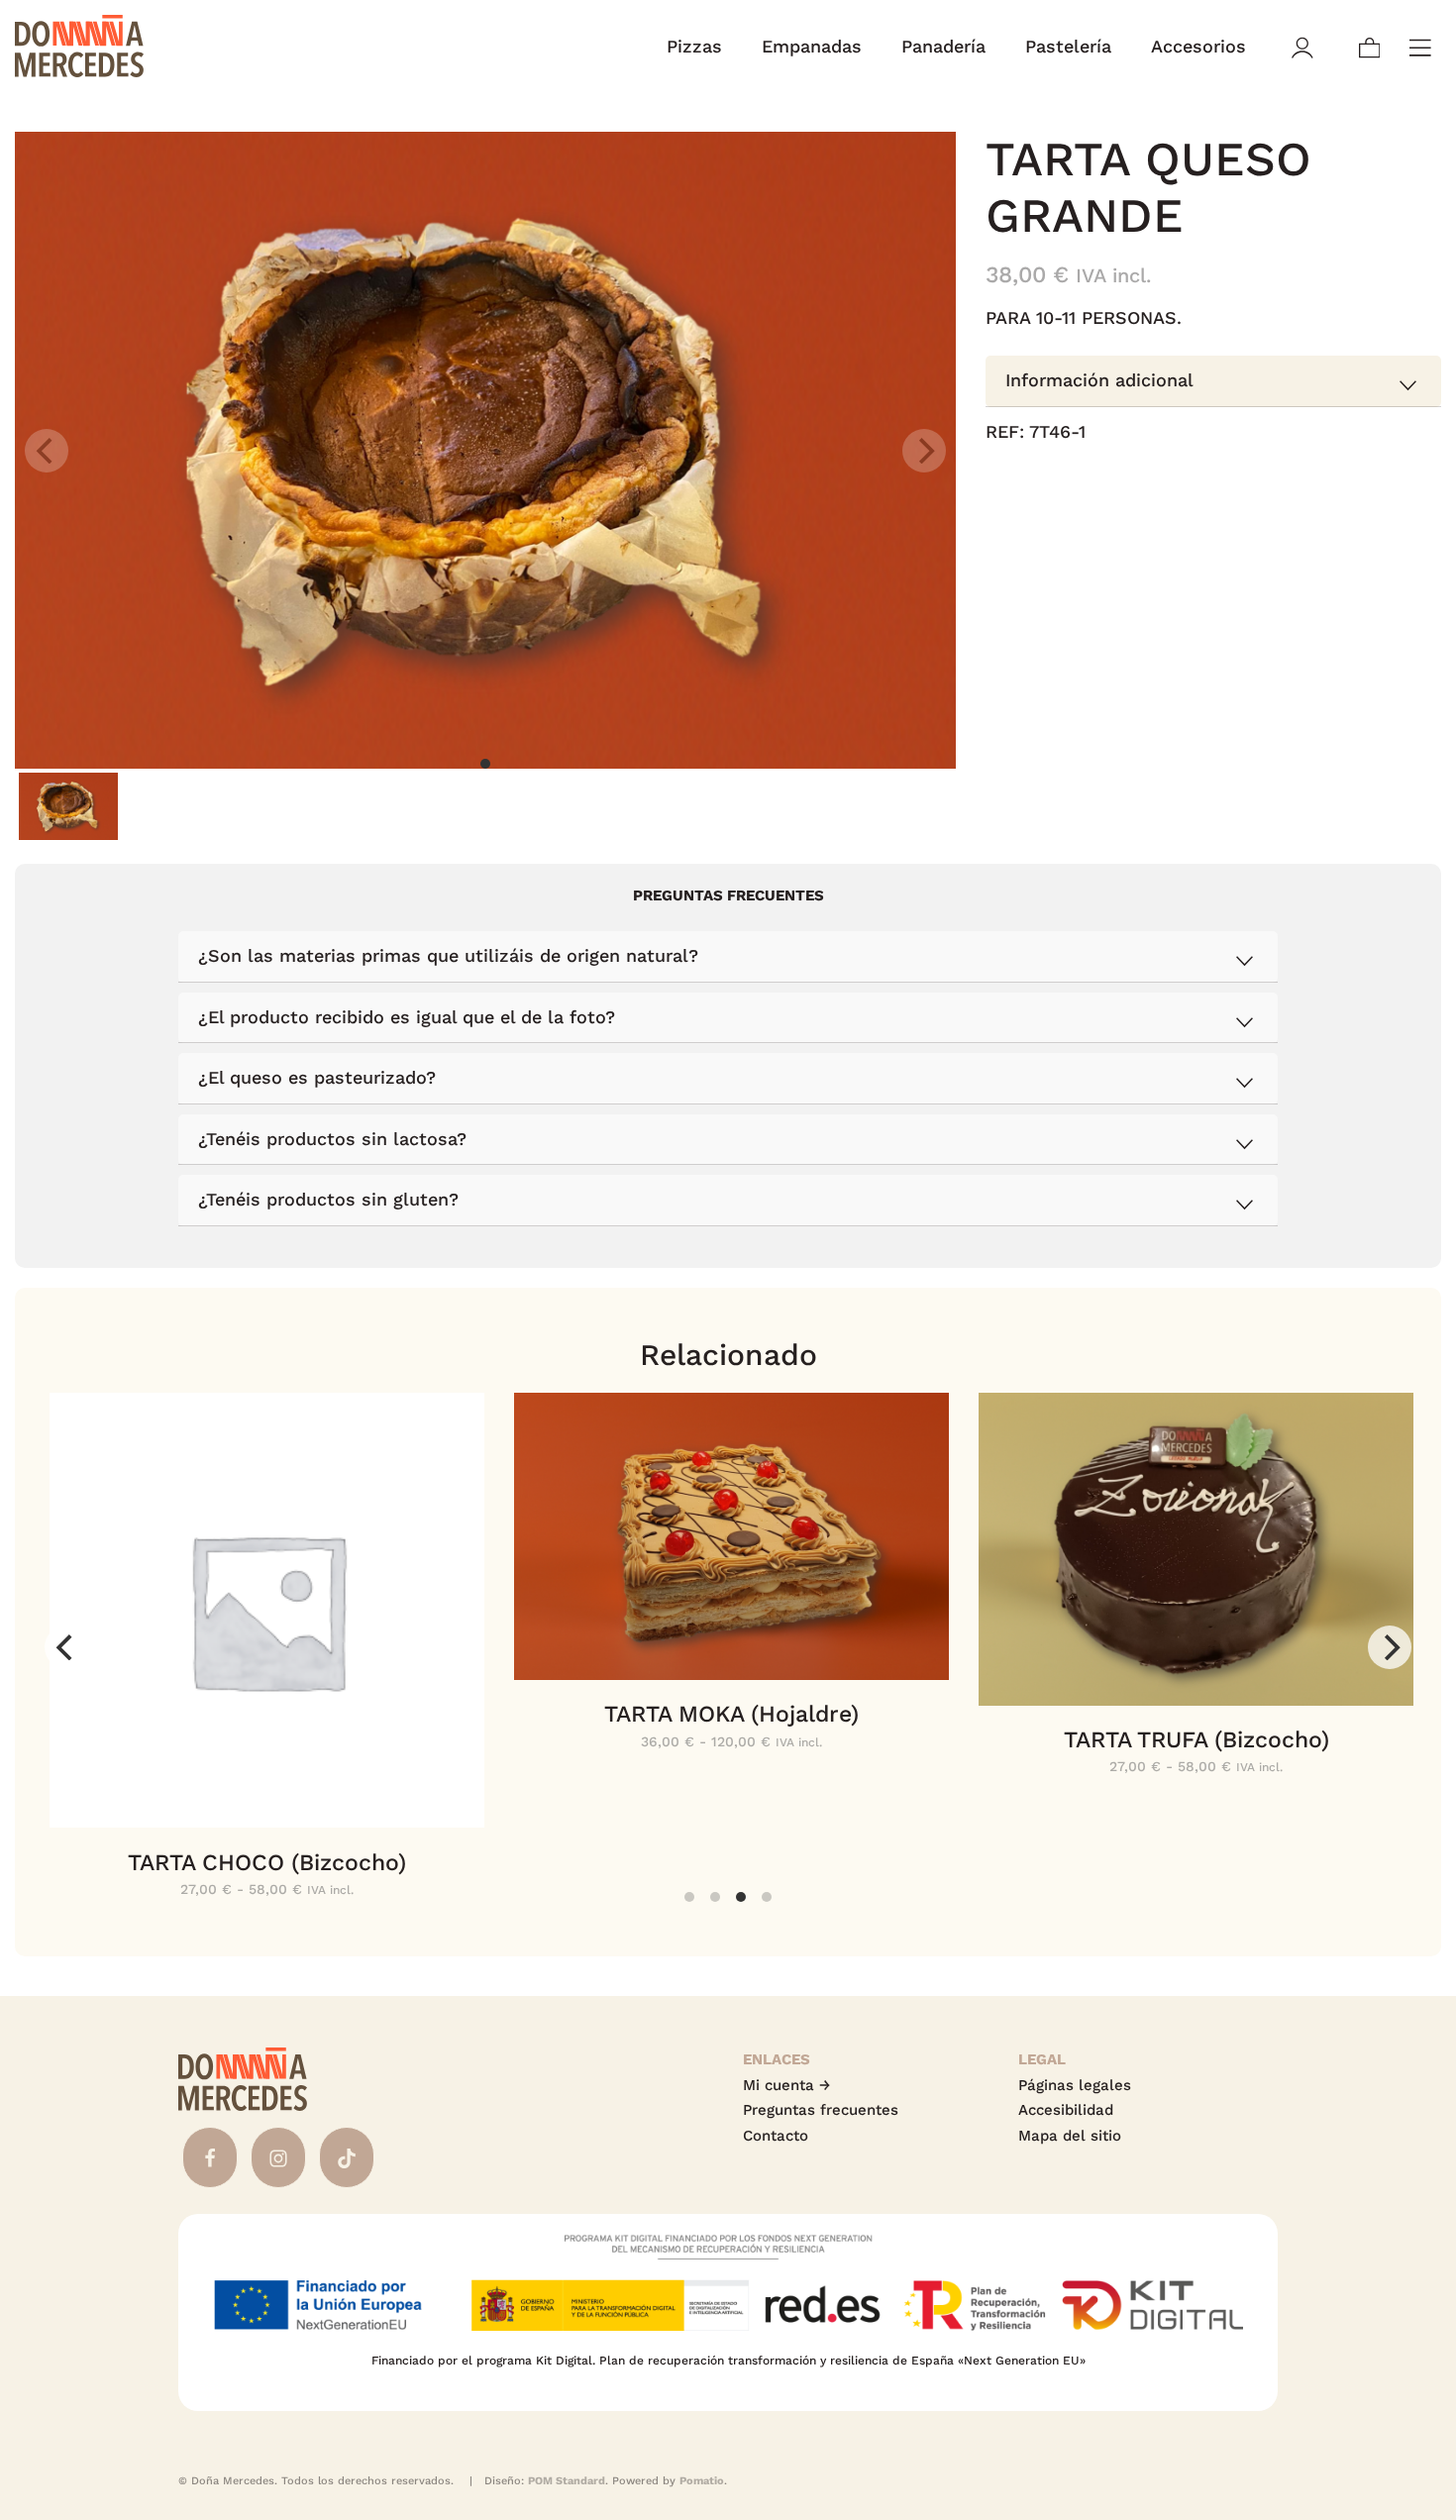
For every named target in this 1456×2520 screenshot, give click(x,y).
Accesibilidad (1066, 2110)
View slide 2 (715, 1897)
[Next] (1390, 1647)
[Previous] (66, 1647)
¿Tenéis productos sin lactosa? (332, 1139)
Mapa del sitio (1070, 2136)
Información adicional (1099, 381)
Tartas (1213, 505)
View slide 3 (741, 1897)
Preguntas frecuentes (821, 2110)
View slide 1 (485, 764)
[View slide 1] (485, 450)
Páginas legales (1075, 2085)
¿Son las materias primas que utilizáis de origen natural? (448, 955)
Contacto (776, 2136)
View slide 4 (767, 1897)
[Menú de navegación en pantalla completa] (1420, 46)
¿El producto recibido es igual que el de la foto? (407, 1017)
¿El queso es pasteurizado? (317, 1077)
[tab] (1213, 382)
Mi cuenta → (786, 2085)
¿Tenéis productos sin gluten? (328, 1199)
